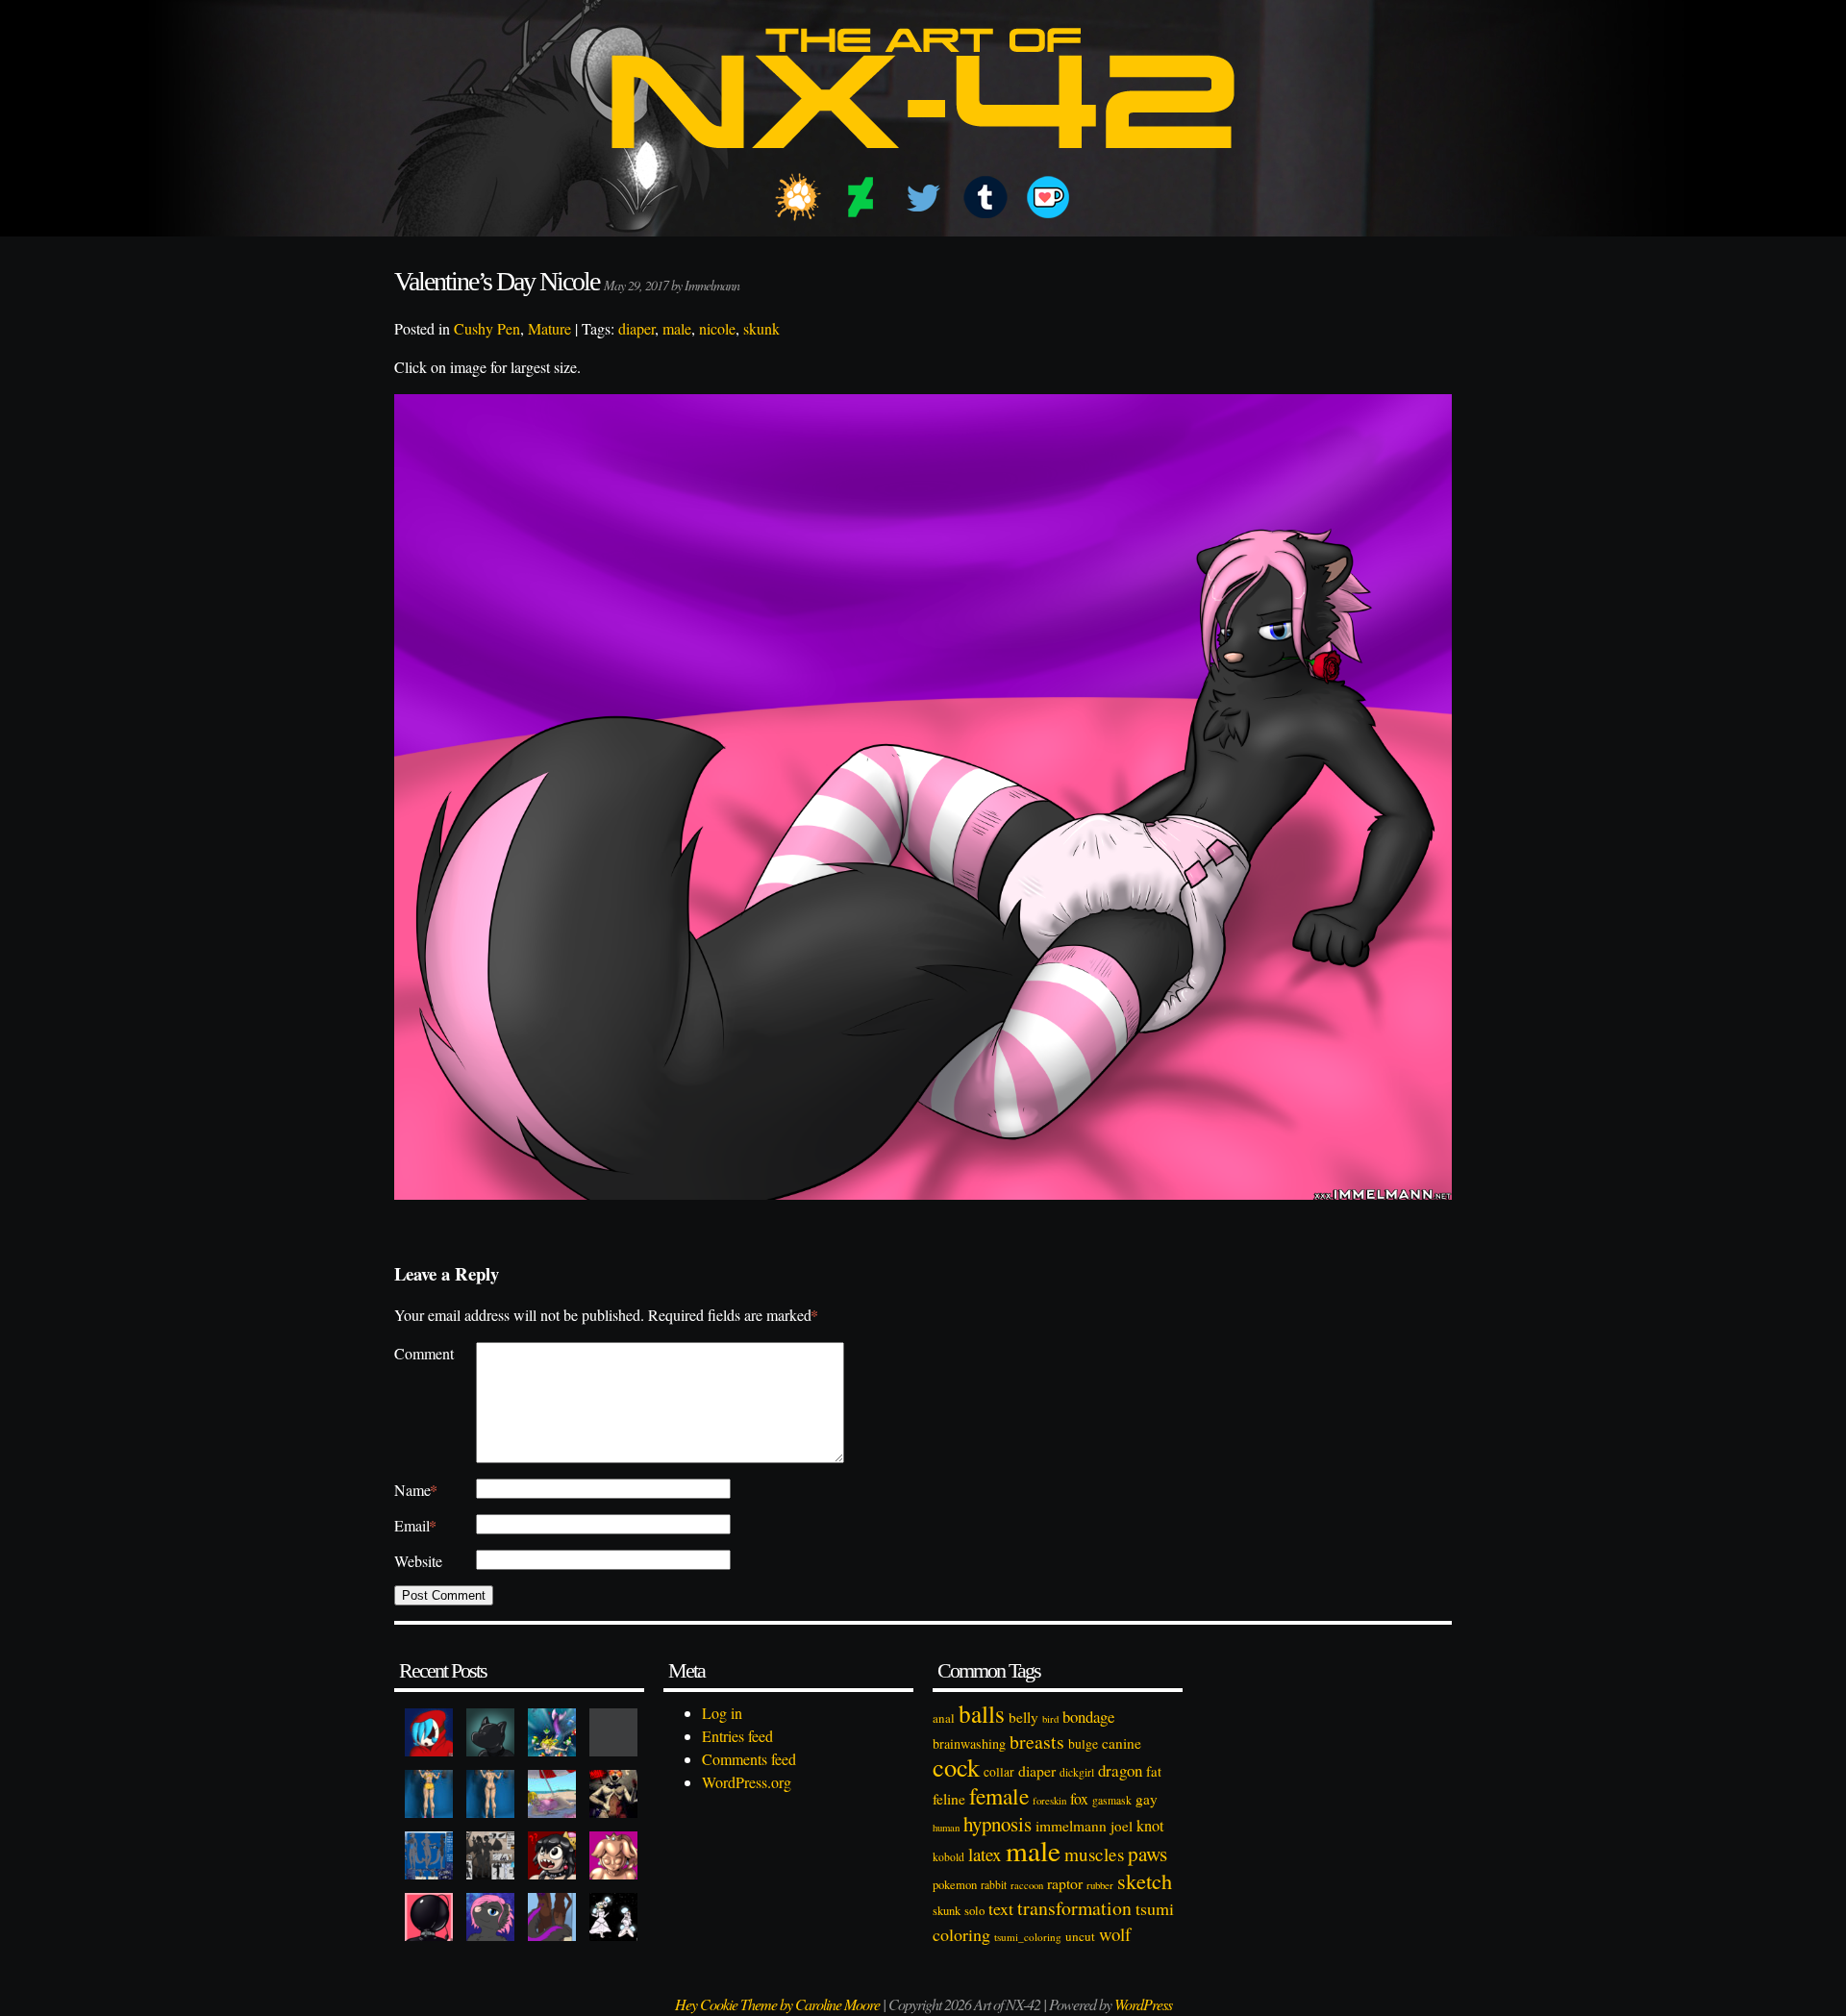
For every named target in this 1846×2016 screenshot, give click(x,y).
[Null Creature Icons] (490, 1732)
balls (982, 1713)
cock (956, 1767)
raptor (1065, 1883)
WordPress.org (747, 1782)
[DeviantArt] (861, 197)
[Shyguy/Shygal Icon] (429, 1732)
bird (1050, 1719)
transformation (1074, 1908)
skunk (761, 328)
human (946, 1828)
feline (949, 1798)
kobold (948, 1857)
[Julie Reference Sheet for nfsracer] (429, 1855)
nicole (717, 328)
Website (418, 1561)
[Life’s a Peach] (552, 1794)
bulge (1083, 1743)
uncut (1080, 1936)
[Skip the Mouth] (613, 1732)
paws (1148, 1854)
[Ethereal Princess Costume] (613, 1917)
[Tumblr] (985, 197)
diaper (636, 328)
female (999, 1796)
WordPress (1143, 2004)
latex (985, 1854)
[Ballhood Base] (429, 1917)
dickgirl (1077, 1772)
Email (415, 1525)
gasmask (1112, 1800)
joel (1122, 1826)
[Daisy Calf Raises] (429, 1794)
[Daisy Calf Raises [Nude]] (490, 1794)
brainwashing (969, 1743)
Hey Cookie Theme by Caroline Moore (777, 2004)
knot (1150, 1826)
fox (1079, 1798)
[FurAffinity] (798, 197)
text (1001, 1908)
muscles (1094, 1854)
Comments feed (749, 1759)
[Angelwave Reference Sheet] (490, 1855)
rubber (1100, 1885)
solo (974, 1910)
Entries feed (737, 1736)
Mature (549, 328)
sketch (1145, 1880)
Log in (722, 1713)
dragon (1120, 1770)
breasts (1037, 1742)
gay (1147, 1799)
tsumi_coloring (1028, 1937)
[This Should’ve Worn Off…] (552, 1917)
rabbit (994, 1885)
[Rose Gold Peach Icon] (613, 1855)
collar (999, 1772)
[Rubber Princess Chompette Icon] (552, 1855)
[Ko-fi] (1048, 197)
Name (416, 1490)
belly (1023, 1717)
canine (1122, 1743)
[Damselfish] (552, 1732)
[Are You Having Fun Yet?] (613, 1794)
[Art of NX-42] (923, 162)
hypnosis (998, 1824)
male (677, 328)
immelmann (1071, 1826)
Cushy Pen (487, 328)
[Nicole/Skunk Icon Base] (490, 1917)
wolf (1115, 1934)
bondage (1088, 1717)
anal (944, 1718)
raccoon (1027, 1885)
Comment (424, 1353)
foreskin (1049, 1800)
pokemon (955, 1885)
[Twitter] (923, 197)
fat (1154, 1771)
